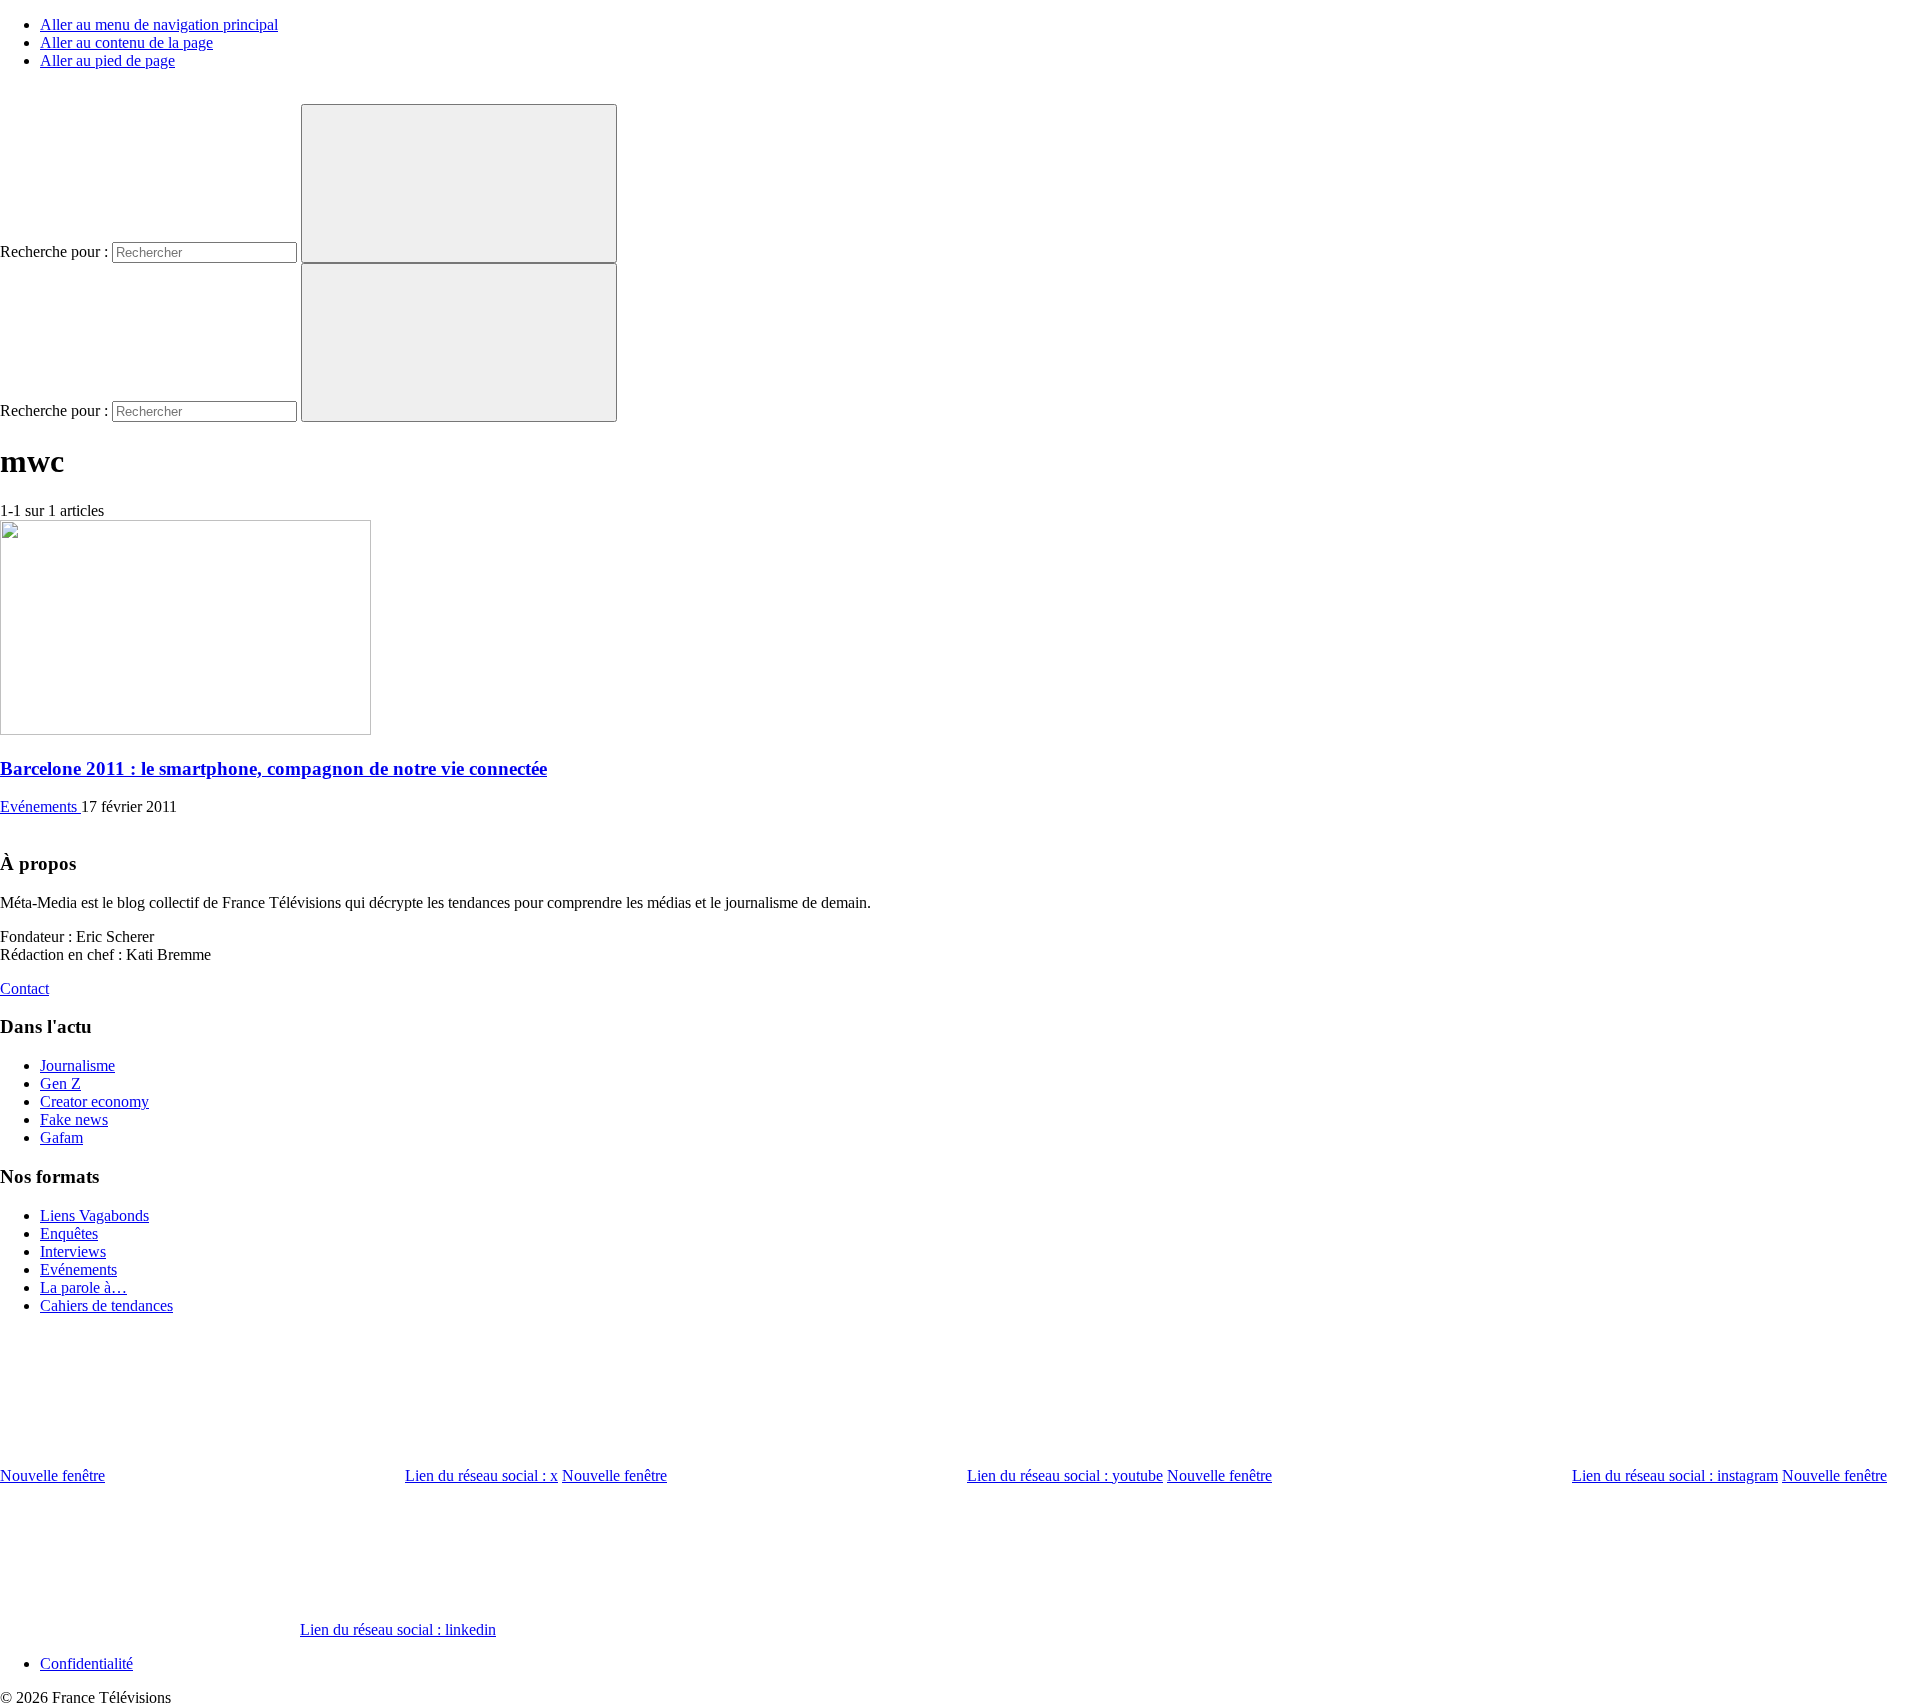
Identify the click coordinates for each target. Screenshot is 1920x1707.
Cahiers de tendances (106, 1305)
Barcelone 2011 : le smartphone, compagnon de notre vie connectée (273, 768)
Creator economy (94, 1101)
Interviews (73, 1251)
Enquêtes (69, 1233)
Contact (24, 988)
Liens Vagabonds (94, 1215)
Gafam (61, 1137)
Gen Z (60, 1083)
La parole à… (83, 1287)
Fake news (74, 1119)
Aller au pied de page (107, 60)
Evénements (40, 806)
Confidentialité (86, 1663)
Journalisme (77, 1065)
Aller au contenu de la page (126, 42)
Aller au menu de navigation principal (159, 24)
